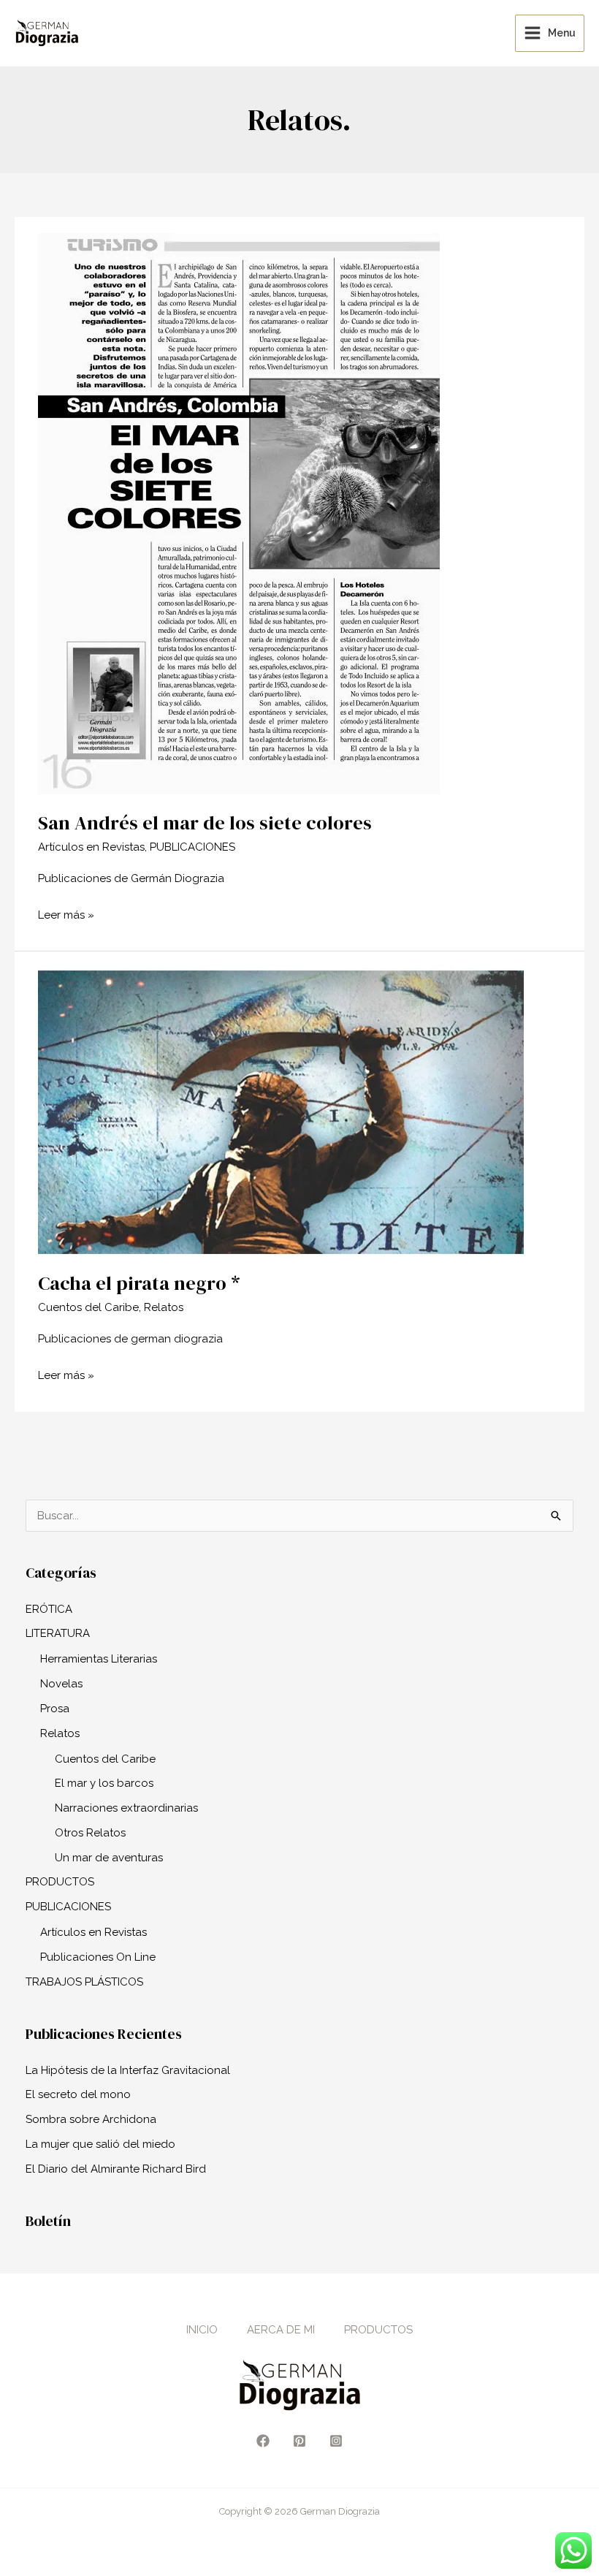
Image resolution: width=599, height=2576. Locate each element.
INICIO (202, 2330)
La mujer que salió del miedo (100, 2144)
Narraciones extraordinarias (126, 1808)
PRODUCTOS (60, 1882)
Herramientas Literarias (99, 1659)
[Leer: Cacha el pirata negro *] (281, 1111)
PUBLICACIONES (192, 847)
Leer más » (66, 913)
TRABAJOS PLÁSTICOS (84, 1982)
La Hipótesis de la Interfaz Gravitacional (128, 2070)
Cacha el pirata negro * (139, 1283)
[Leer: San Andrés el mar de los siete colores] (239, 513)
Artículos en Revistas (91, 847)
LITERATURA (58, 1633)
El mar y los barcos (104, 1783)
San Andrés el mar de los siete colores (205, 823)
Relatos (164, 1307)
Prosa (55, 1709)
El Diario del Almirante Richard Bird (116, 2169)
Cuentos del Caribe (88, 1307)
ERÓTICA (49, 1609)
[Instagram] (336, 2441)
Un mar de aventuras (109, 1858)
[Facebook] (263, 2441)
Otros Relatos (90, 1833)
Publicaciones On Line (98, 1957)
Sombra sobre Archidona (91, 2119)
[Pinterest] (299, 2441)
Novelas (61, 1684)
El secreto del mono (78, 2094)
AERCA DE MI (281, 2330)
